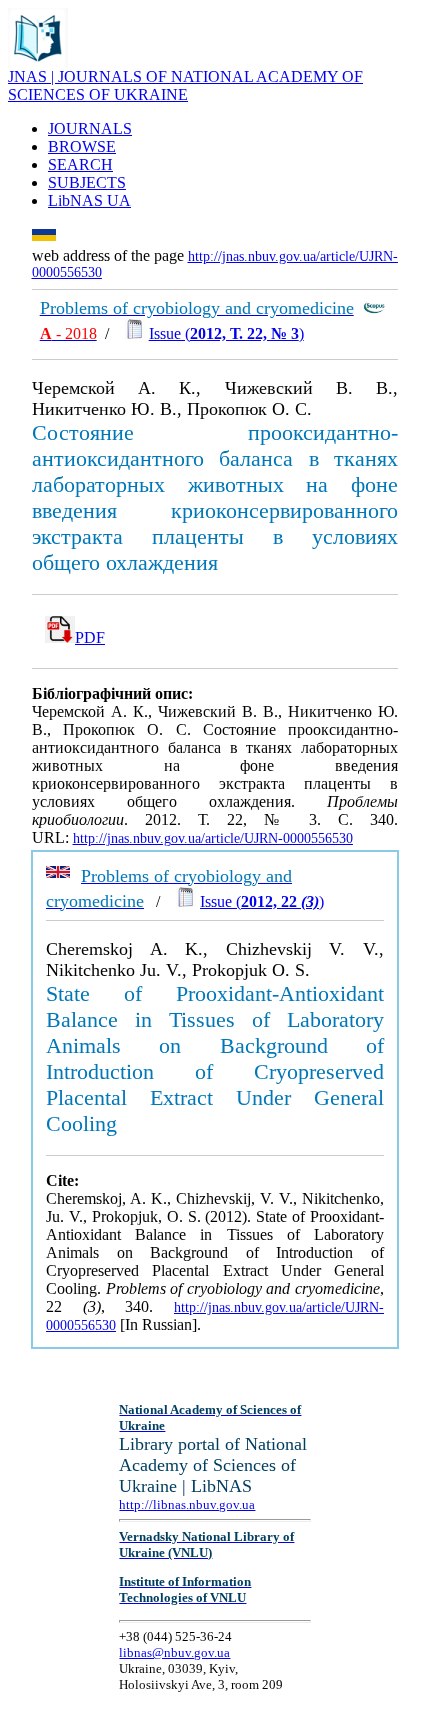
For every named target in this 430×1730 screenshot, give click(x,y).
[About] (38, 62)
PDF (90, 637)
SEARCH (80, 164)
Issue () (226, 333)
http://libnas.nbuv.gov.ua (187, 1504)
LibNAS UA (89, 200)
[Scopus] (374, 308)
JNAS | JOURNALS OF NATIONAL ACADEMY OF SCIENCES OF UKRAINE (185, 85)
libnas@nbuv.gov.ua (174, 1652)
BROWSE (82, 146)
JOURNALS (90, 128)
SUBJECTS (87, 182)
